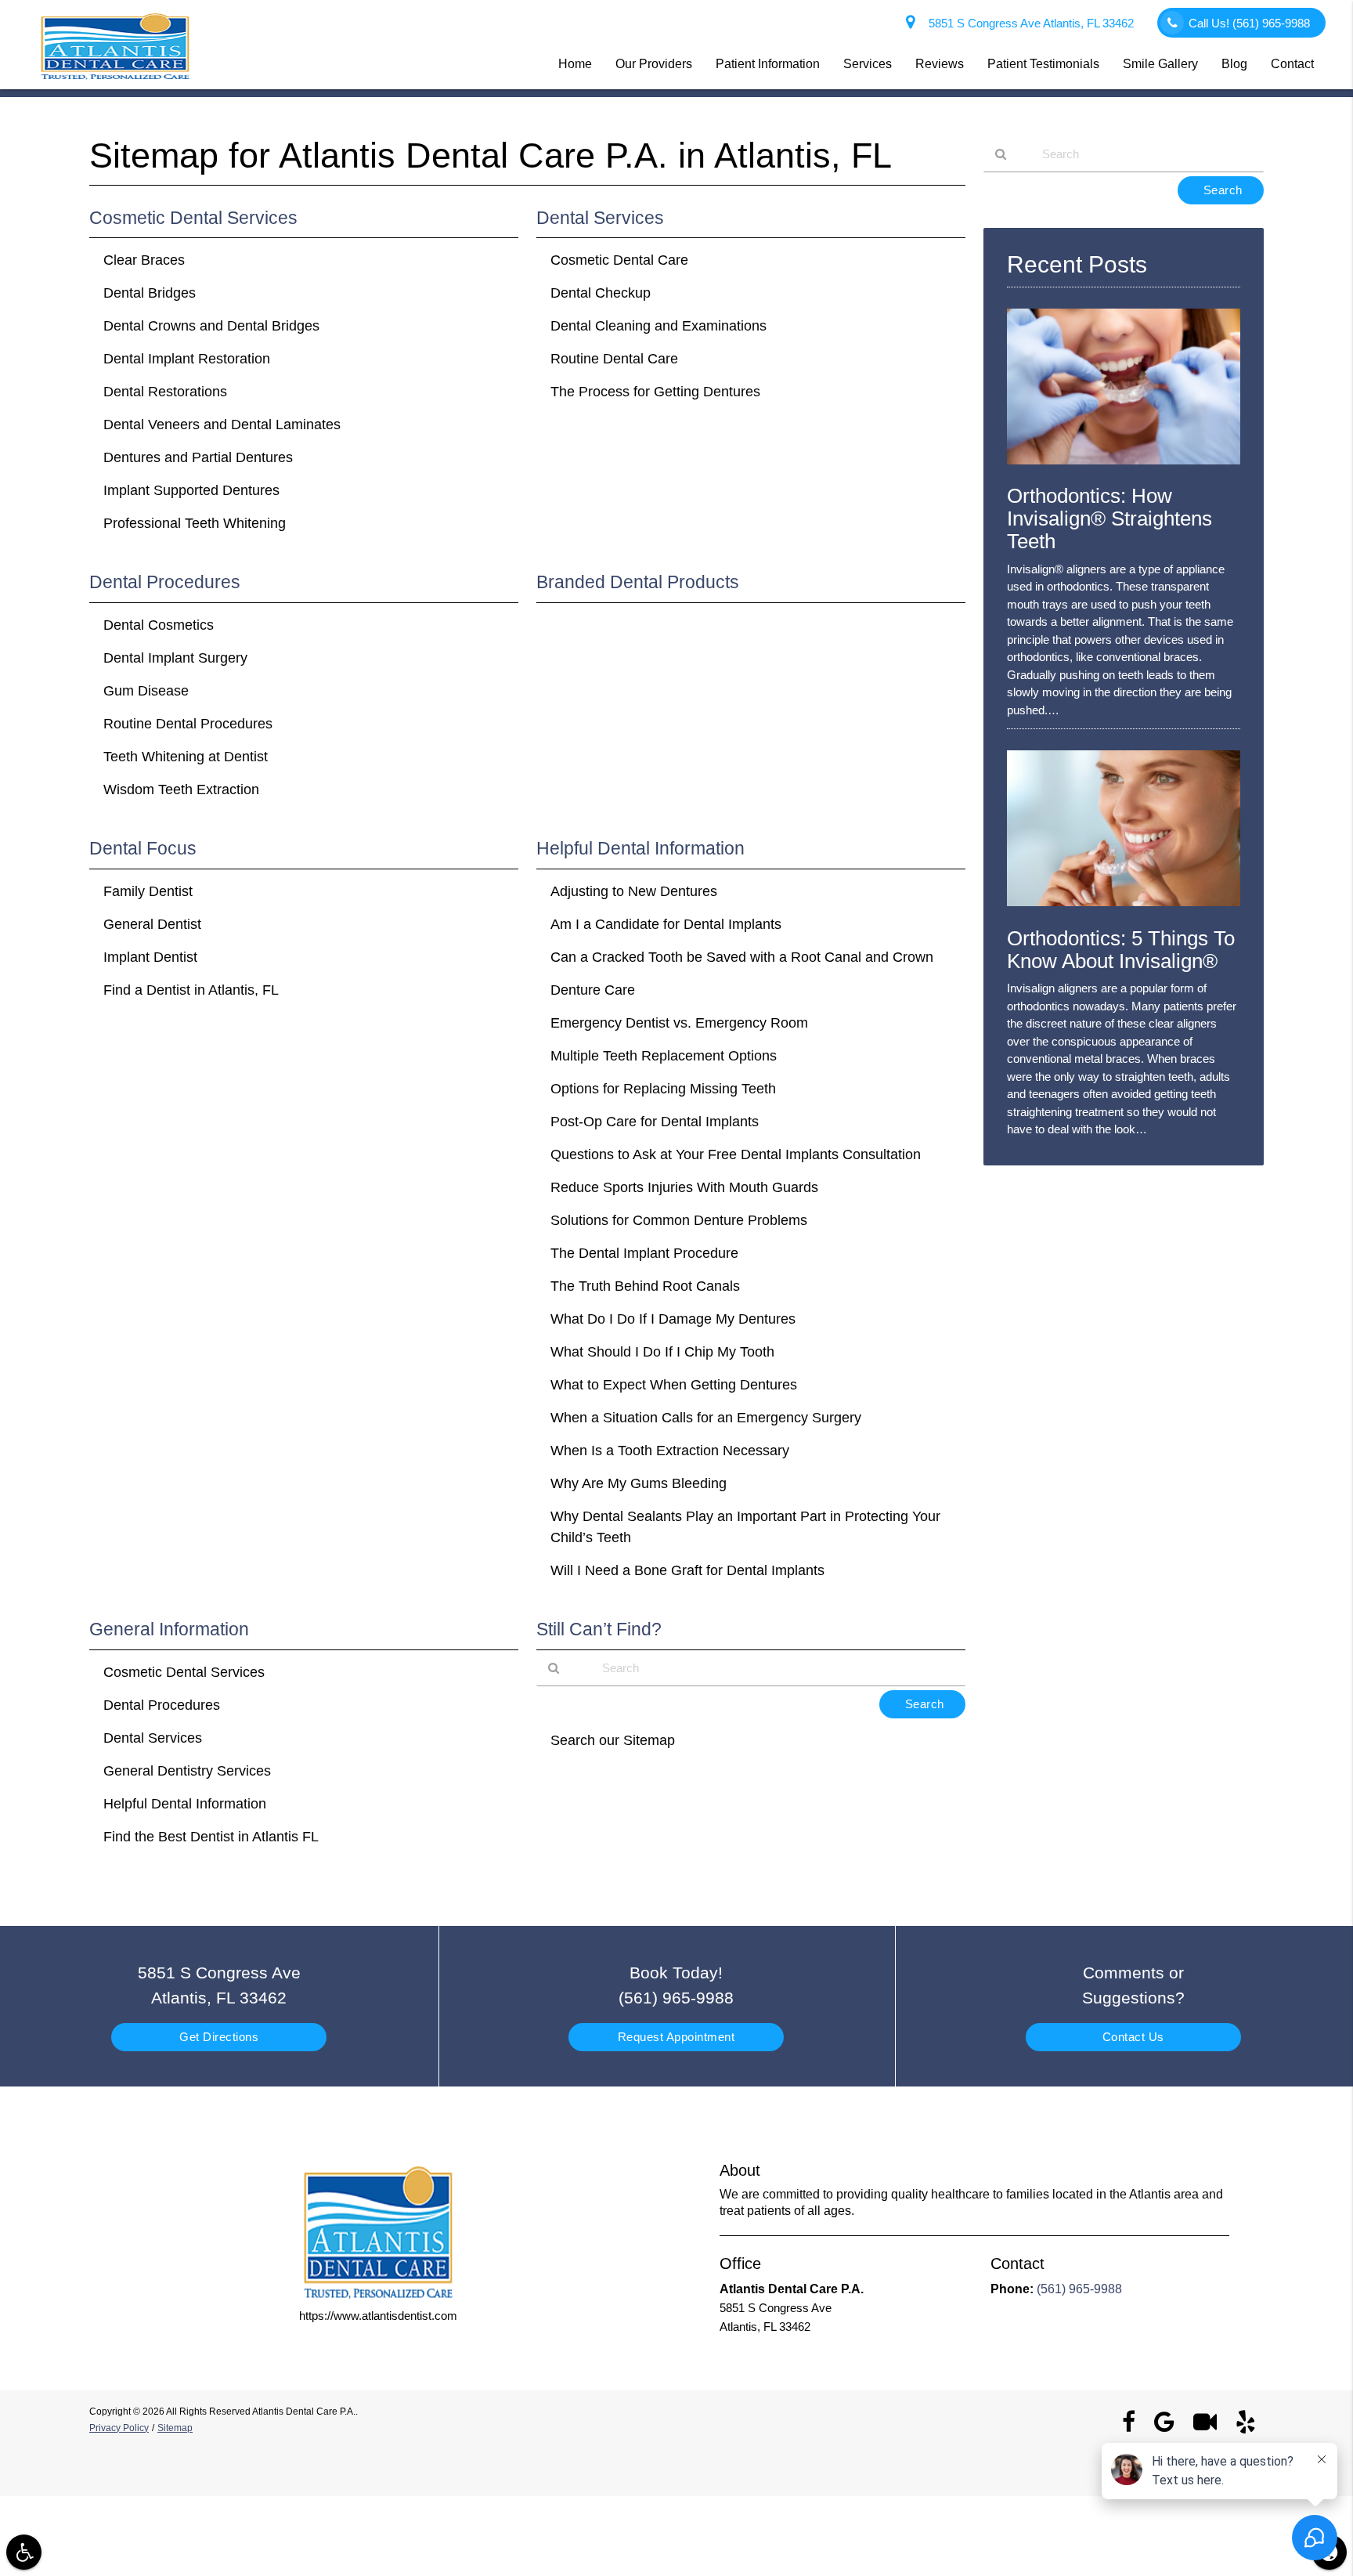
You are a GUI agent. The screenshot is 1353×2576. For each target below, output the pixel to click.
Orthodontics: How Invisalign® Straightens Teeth (1109, 518)
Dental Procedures (162, 1705)
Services (868, 64)
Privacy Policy (119, 2428)
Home (575, 64)
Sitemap (175, 2428)
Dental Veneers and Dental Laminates (222, 425)
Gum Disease (146, 691)
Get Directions (219, 2037)
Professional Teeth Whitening (195, 523)
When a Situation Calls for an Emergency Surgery (706, 1418)
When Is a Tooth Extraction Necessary (670, 1451)
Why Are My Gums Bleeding (639, 1483)
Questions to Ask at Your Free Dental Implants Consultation (736, 1154)
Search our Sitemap (613, 1740)
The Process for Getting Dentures (655, 392)
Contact (1292, 64)
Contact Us (1133, 2037)
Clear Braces (144, 260)
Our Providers (654, 64)
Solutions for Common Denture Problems (679, 1220)
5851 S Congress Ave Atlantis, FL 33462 (1028, 23)
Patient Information (768, 64)
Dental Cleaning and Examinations (658, 326)
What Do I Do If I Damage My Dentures (673, 1319)
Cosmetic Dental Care (619, 260)
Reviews (940, 64)
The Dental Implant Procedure (644, 1253)
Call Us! (1249, 23)
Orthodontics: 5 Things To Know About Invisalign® (1121, 950)
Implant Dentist (150, 957)
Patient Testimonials (1043, 64)
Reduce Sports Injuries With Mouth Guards (684, 1187)
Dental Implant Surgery (175, 658)
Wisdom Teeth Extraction (181, 789)
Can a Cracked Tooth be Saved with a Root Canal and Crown (742, 957)
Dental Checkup (601, 293)
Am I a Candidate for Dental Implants (666, 924)
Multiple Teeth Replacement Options (664, 1056)
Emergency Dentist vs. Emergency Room (679, 1023)
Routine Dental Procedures (188, 724)
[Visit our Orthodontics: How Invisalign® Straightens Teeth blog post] (1124, 468)
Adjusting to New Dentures (634, 891)
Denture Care (593, 990)
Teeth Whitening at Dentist (186, 757)
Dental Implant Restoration (187, 359)
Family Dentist (148, 891)
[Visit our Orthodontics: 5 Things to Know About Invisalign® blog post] (1124, 910)
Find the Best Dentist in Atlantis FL (211, 1837)
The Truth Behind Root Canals (645, 1286)
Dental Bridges (150, 293)
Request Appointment (676, 2037)
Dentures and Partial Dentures (198, 457)
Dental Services (153, 1738)
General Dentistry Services (187, 1771)
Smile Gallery (1160, 64)
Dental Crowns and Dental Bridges (211, 326)
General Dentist (152, 924)
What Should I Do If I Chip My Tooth (662, 1352)
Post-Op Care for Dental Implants (655, 1122)
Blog (1234, 64)
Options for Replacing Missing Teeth (663, 1089)
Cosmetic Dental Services (184, 1672)
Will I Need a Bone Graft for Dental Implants (687, 1570)
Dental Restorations (165, 392)
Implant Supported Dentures (191, 490)
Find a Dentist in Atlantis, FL (191, 990)
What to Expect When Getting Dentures (674, 1385)
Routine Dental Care (614, 359)
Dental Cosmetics (159, 625)
